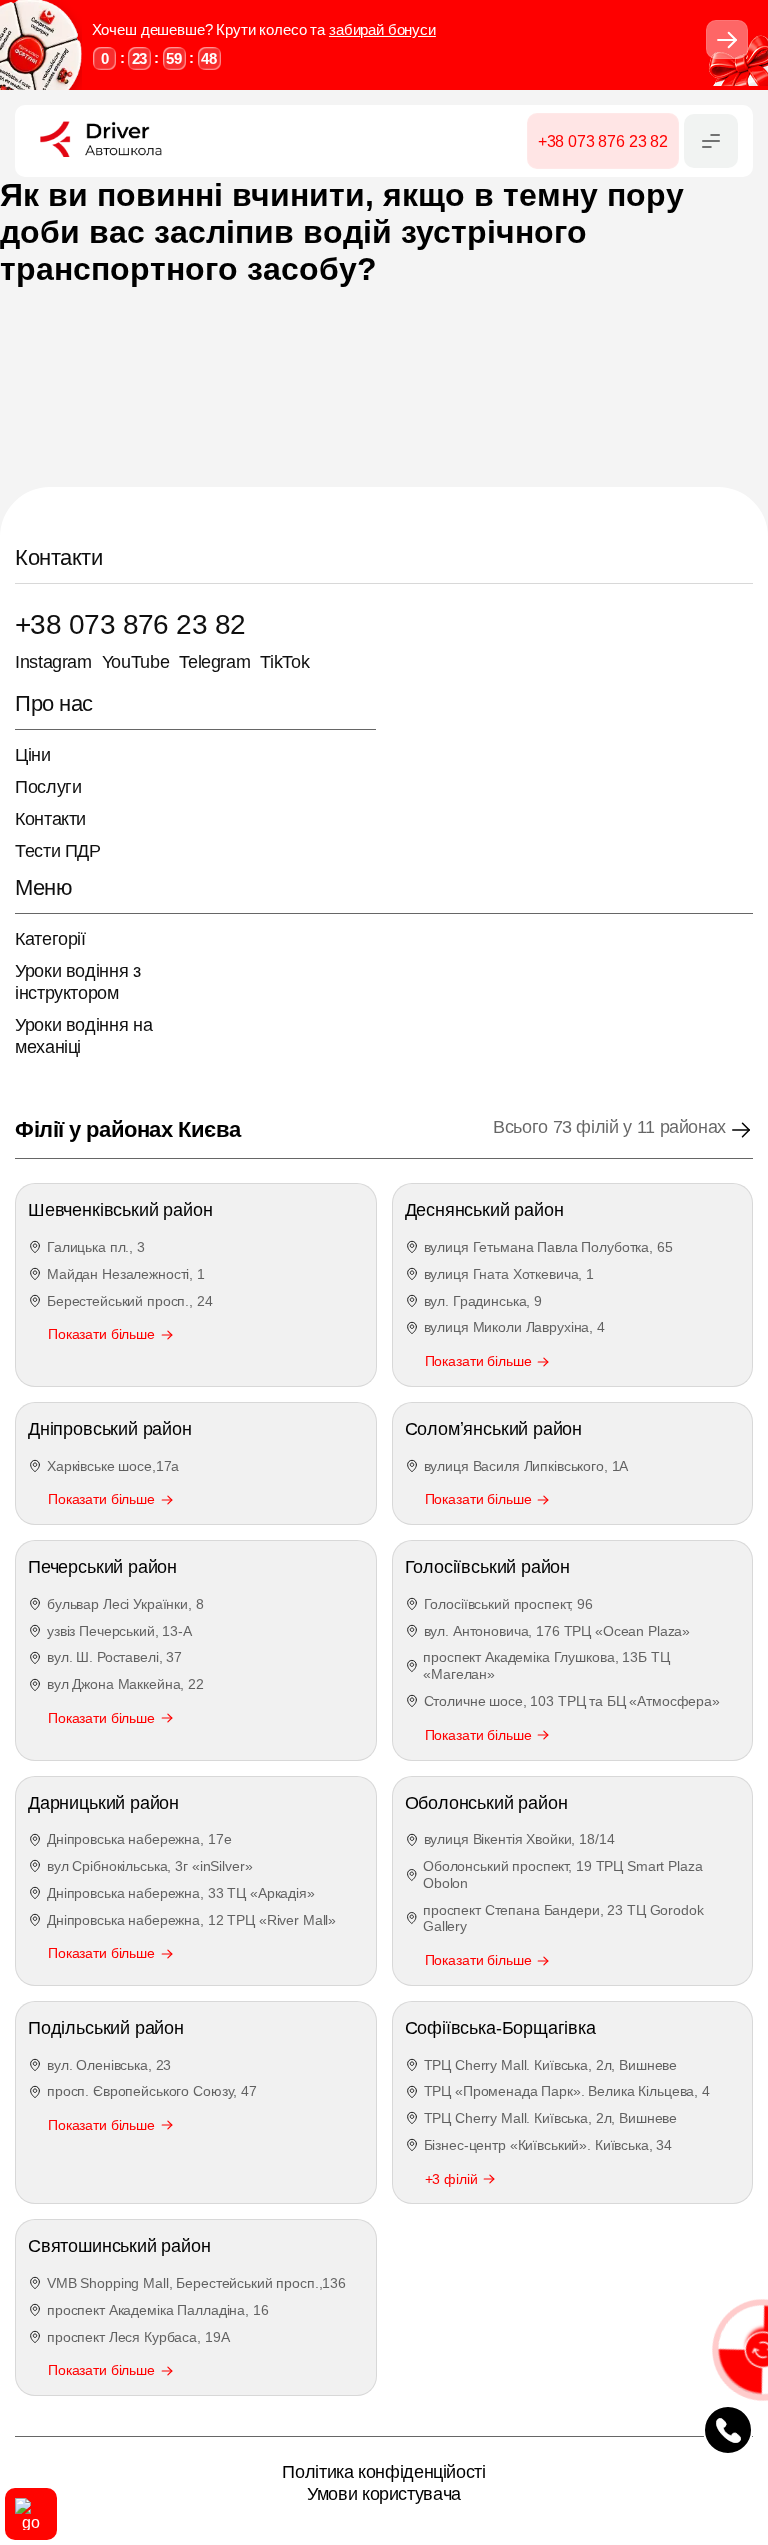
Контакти (50, 819)
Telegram (214, 662)
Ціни (33, 755)
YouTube (135, 662)
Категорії (50, 939)
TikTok (284, 662)
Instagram (53, 662)
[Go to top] (31, 2514)
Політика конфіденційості (383, 2472)
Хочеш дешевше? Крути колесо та (264, 29)
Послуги (48, 787)
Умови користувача (384, 2494)
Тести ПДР (58, 851)
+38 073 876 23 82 (130, 624)
